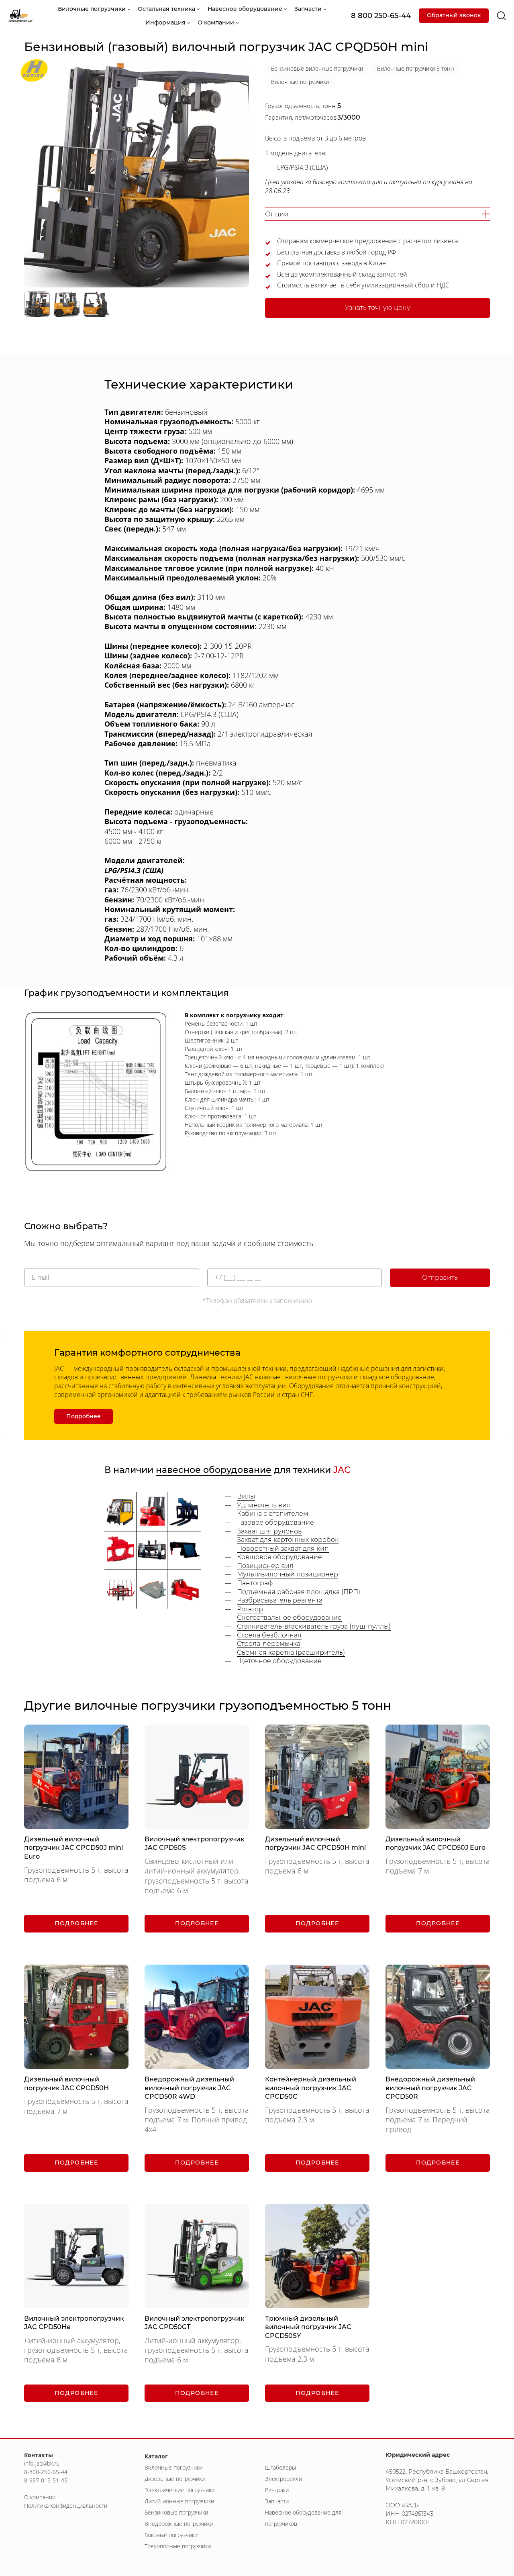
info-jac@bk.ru (42, 2463)
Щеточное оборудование (279, 1661)
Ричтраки (277, 2490)
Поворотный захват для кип (283, 1549)
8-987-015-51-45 (46, 2480)
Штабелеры (280, 2467)
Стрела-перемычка (269, 1644)
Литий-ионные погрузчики (179, 2501)
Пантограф (255, 1583)
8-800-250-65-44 (46, 2472)
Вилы (246, 1496)
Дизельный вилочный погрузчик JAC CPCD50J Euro (435, 1844)
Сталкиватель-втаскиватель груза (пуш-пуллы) (314, 1626)
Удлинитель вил (264, 1505)
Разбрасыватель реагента (280, 1600)
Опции (277, 214)
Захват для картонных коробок (288, 1540)
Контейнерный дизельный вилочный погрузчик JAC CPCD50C (311, 2088)
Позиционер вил (265, 1566)
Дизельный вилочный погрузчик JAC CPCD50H (66, 2084)
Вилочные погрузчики (300, 82)
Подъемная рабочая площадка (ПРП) (299, 1592)
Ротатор (250, 1609)
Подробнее (84, 1416)
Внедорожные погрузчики (179, 2524)
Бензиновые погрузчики (176, 2512)
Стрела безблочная (269, 1635)
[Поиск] (501, 16)
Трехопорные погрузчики (178, 2546)
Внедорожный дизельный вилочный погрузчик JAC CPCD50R (430, 2088)
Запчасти (277, 2501)
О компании (40, 2497)
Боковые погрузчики (171, 2535)
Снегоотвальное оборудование (289, 1618)
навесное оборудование (214, 1470)
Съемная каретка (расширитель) (291, 1653)
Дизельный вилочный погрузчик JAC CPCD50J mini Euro (73, 1848)
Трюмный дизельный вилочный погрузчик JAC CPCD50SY (308, 2327)
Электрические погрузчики (179, 2490)
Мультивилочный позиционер (288, 1574)
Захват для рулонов (269, 1531)
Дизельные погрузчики (175, 2479)
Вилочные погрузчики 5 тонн (416, 68)
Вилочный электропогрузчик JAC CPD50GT (195, 2323)
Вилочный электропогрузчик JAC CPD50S (195, 1844)
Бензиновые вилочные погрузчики (317, 68)
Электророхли (284, 2479)
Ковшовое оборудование (279, 1557)
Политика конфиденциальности (66, 2506)
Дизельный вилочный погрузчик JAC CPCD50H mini (315, 1844)
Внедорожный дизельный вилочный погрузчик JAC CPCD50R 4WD (189, 2088)
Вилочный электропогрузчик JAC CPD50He (74, 2323)
